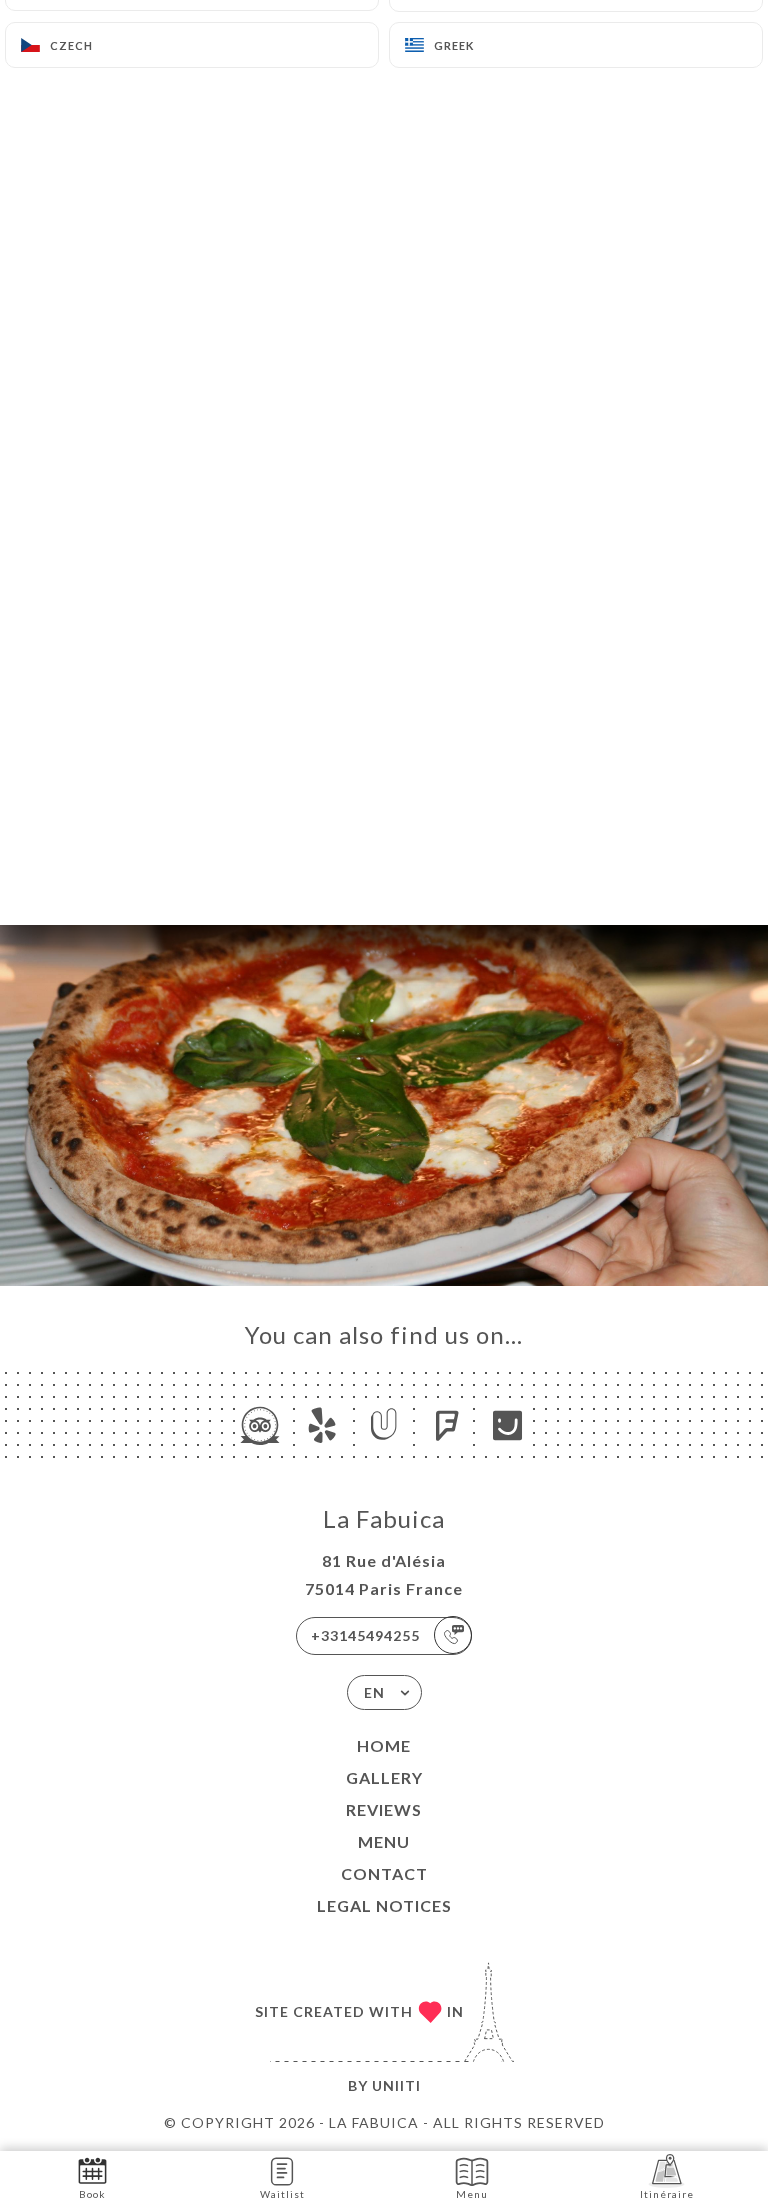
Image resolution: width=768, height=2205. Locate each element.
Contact (384, 1873)
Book (92, 2194)
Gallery (384, 1777)
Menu (384, 1841)
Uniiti (396, 2085)
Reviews (384, 1809)
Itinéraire (667, 2194)
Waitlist (282, 2194)
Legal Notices (384, 1905)
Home (384, 1745)
